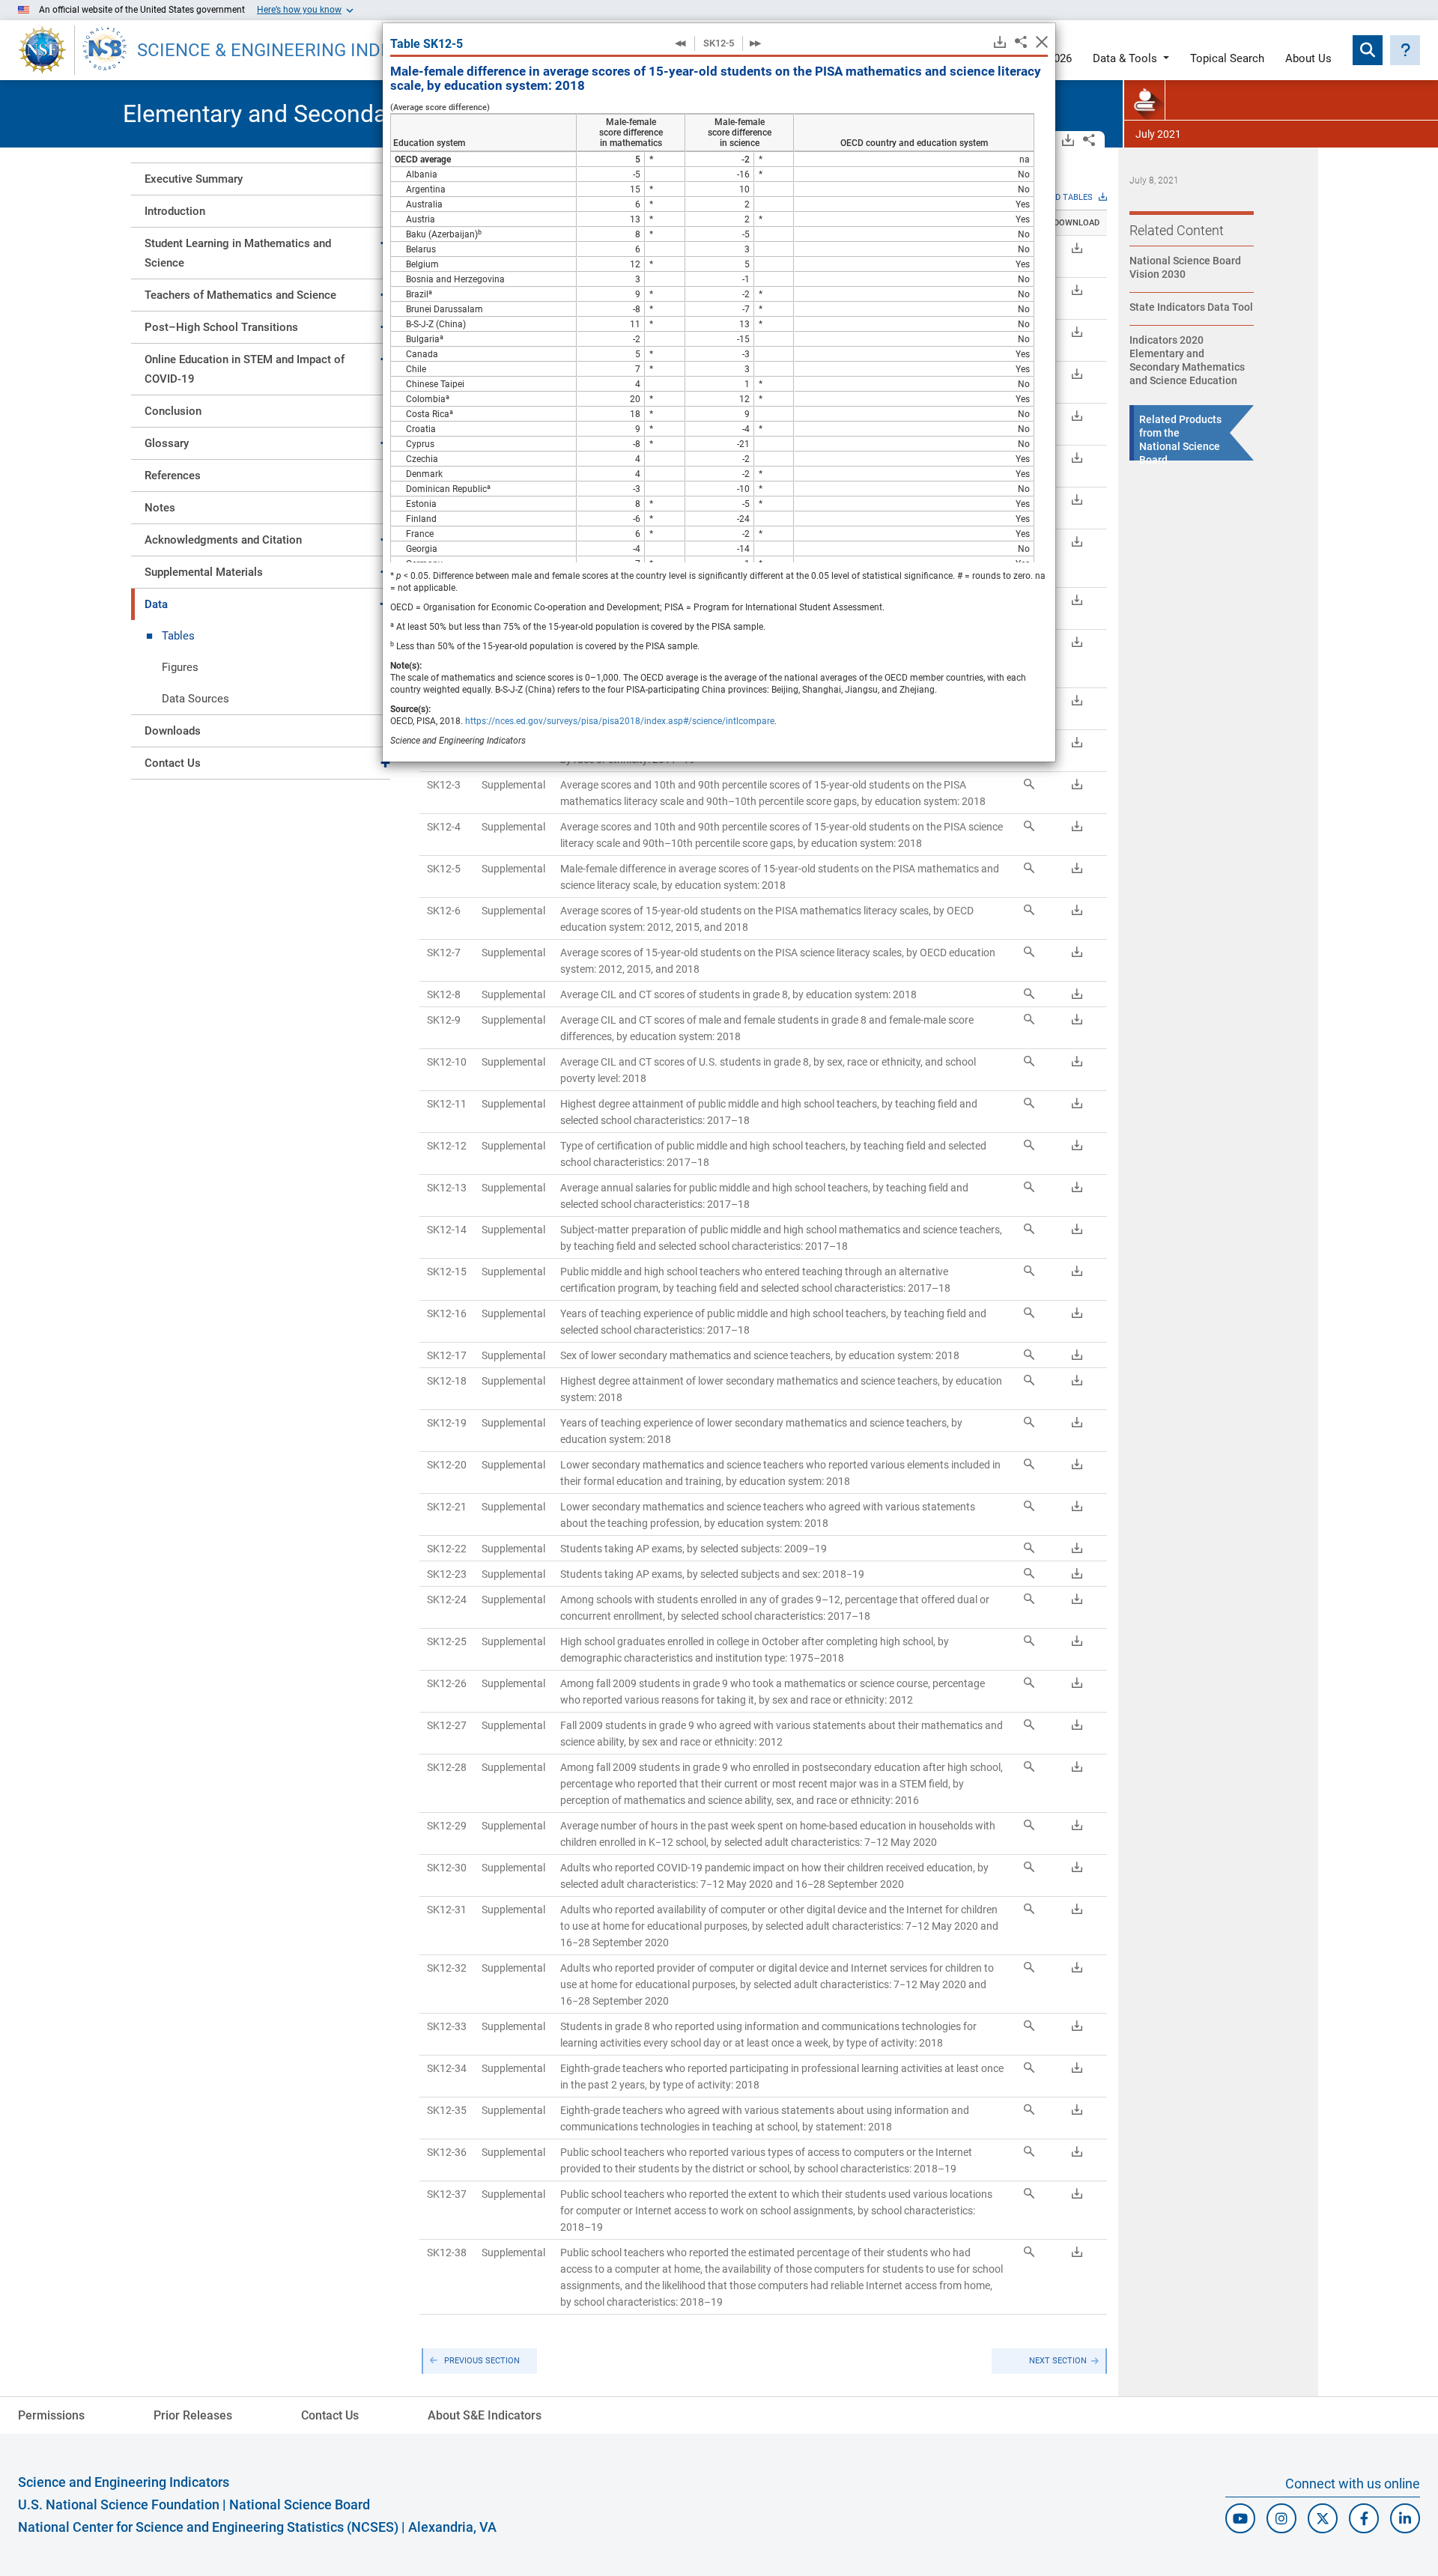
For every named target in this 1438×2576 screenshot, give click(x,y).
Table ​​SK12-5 (427, 44)
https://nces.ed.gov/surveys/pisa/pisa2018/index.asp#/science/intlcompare (620, 721)
